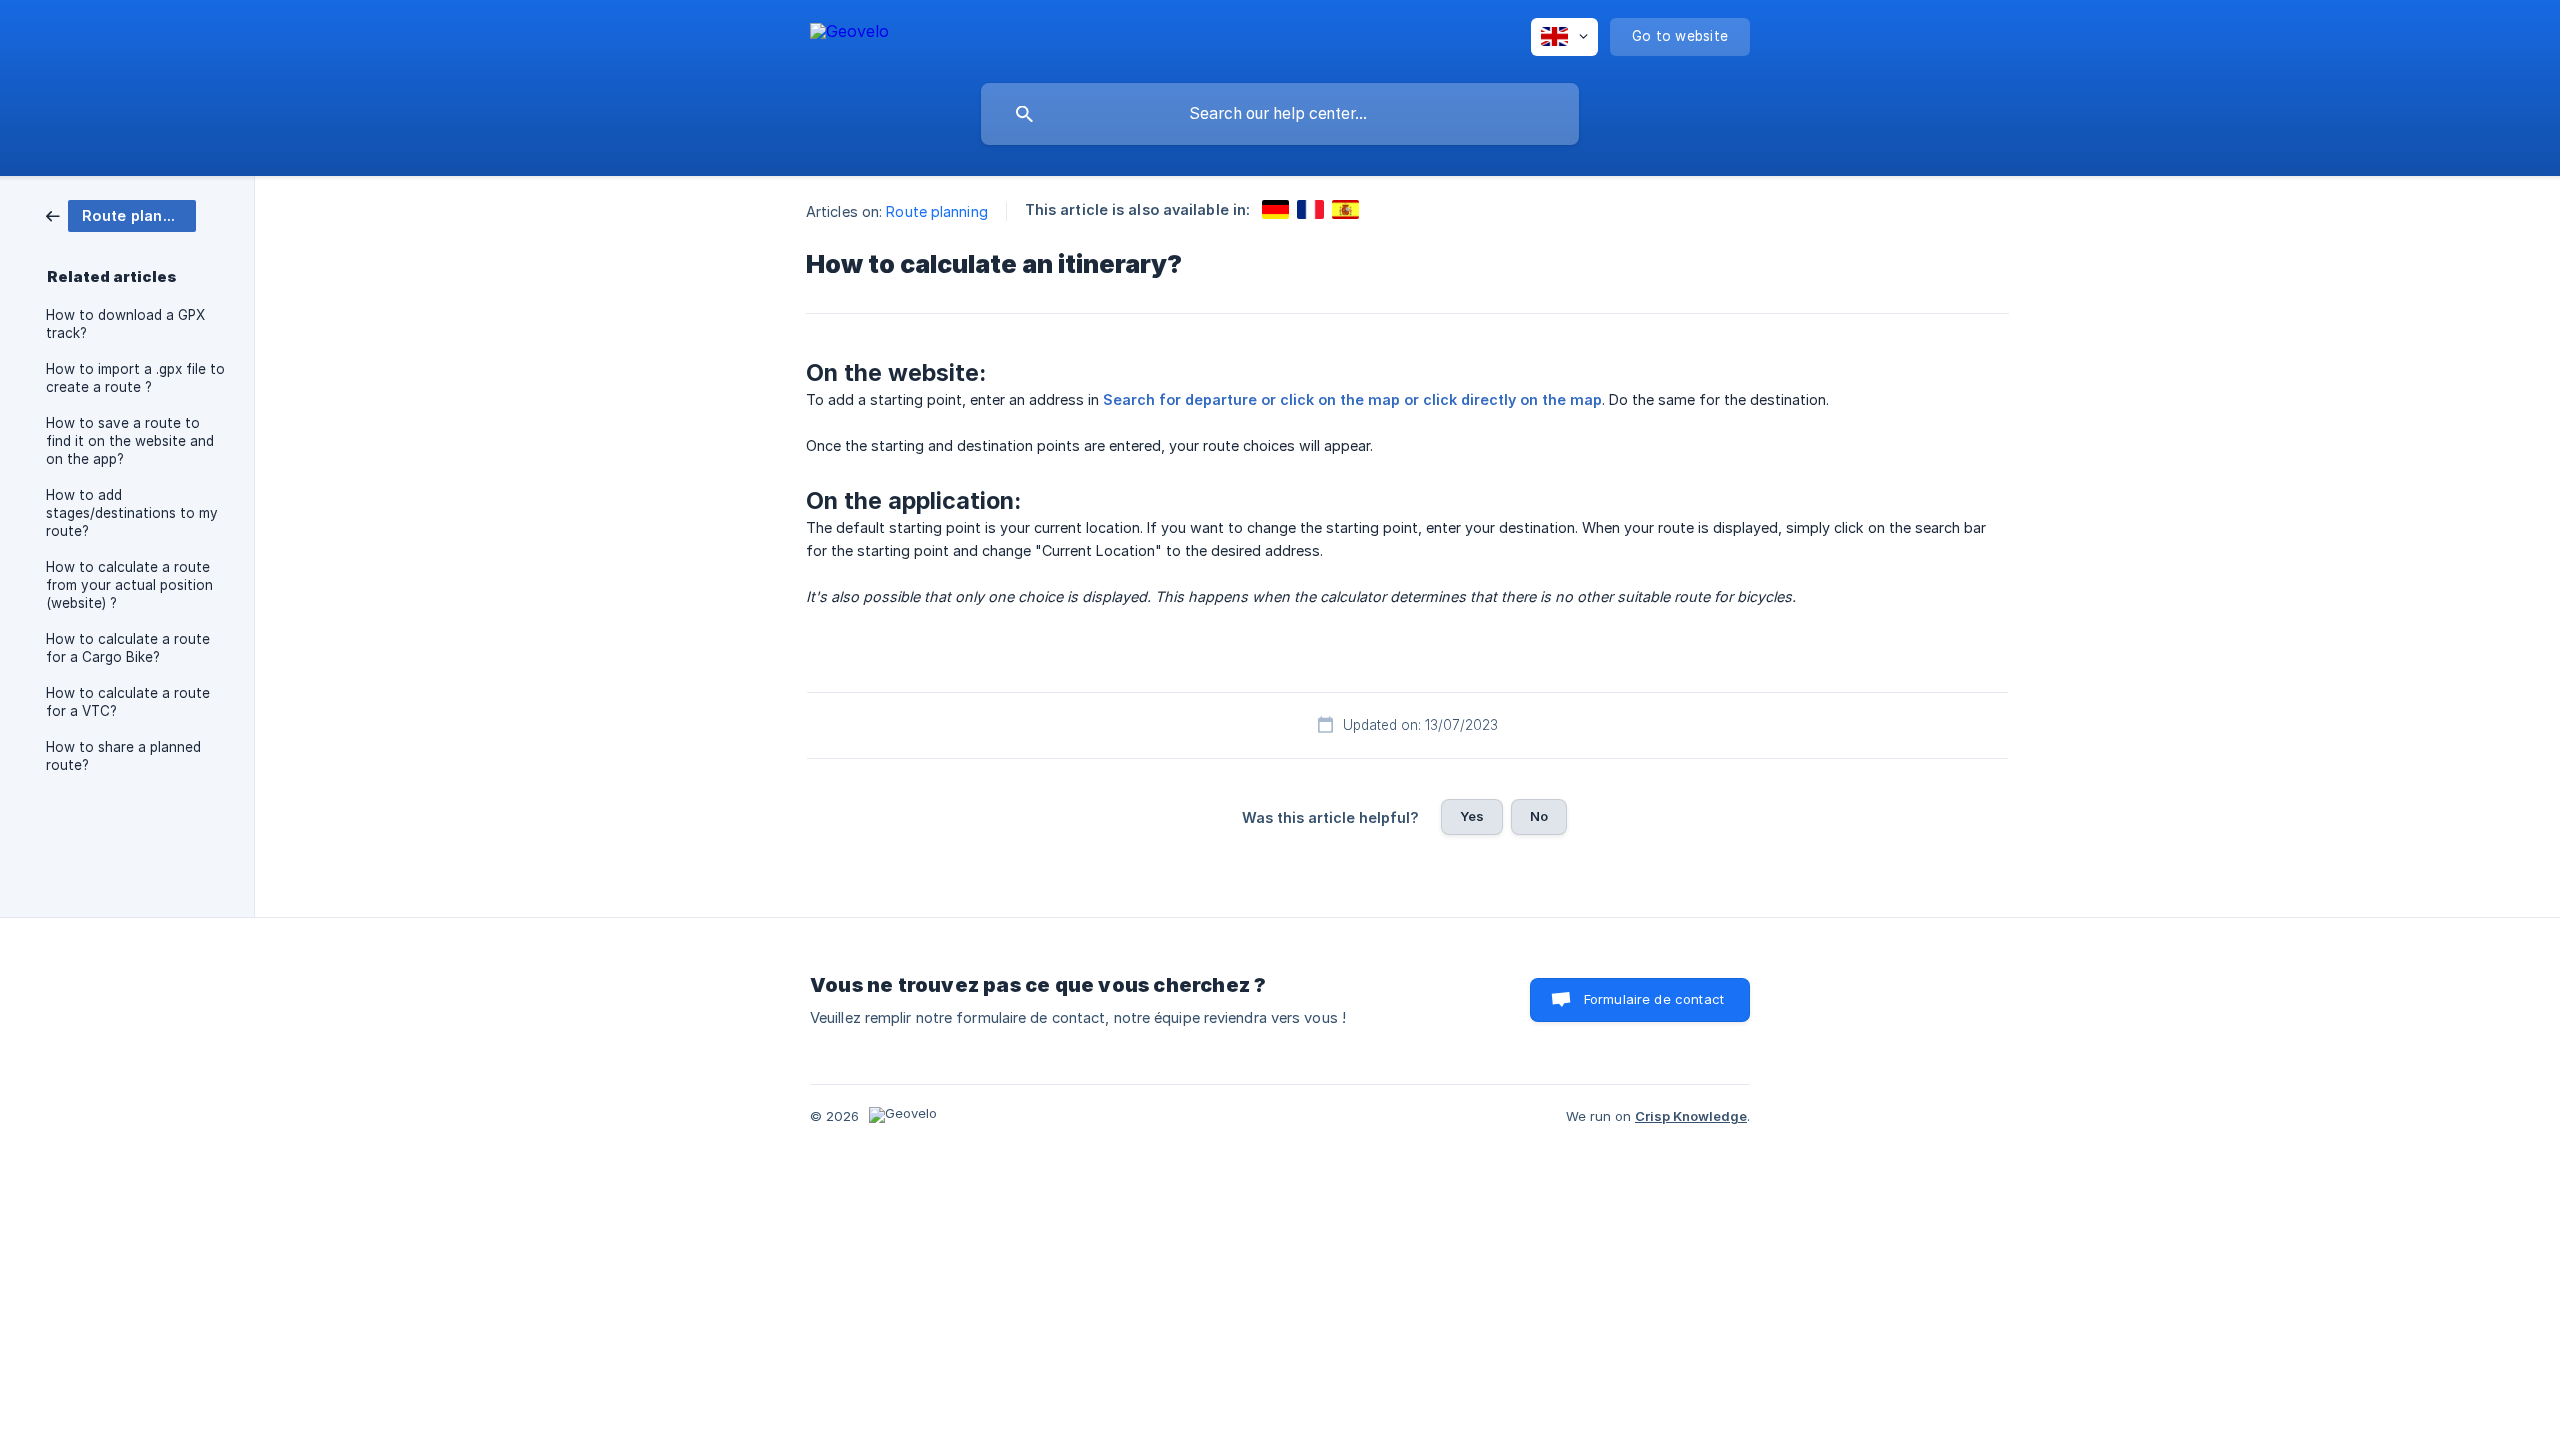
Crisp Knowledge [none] (1691, 1116)
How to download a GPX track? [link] (125, 324)
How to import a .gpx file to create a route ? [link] (135, 378)
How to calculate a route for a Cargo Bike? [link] (128, 648)
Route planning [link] (936, 211)
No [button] (1539, 816)
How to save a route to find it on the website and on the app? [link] (130, 441)
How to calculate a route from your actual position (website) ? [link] (129, 585)
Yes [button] (1472, 816)
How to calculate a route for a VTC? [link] (128, 702)
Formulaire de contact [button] (1654, 999)
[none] (849, 34)
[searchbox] (1280, 114)
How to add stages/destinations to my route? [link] (132, 513)
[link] (121, 214)
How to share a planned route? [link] (123, 756)
